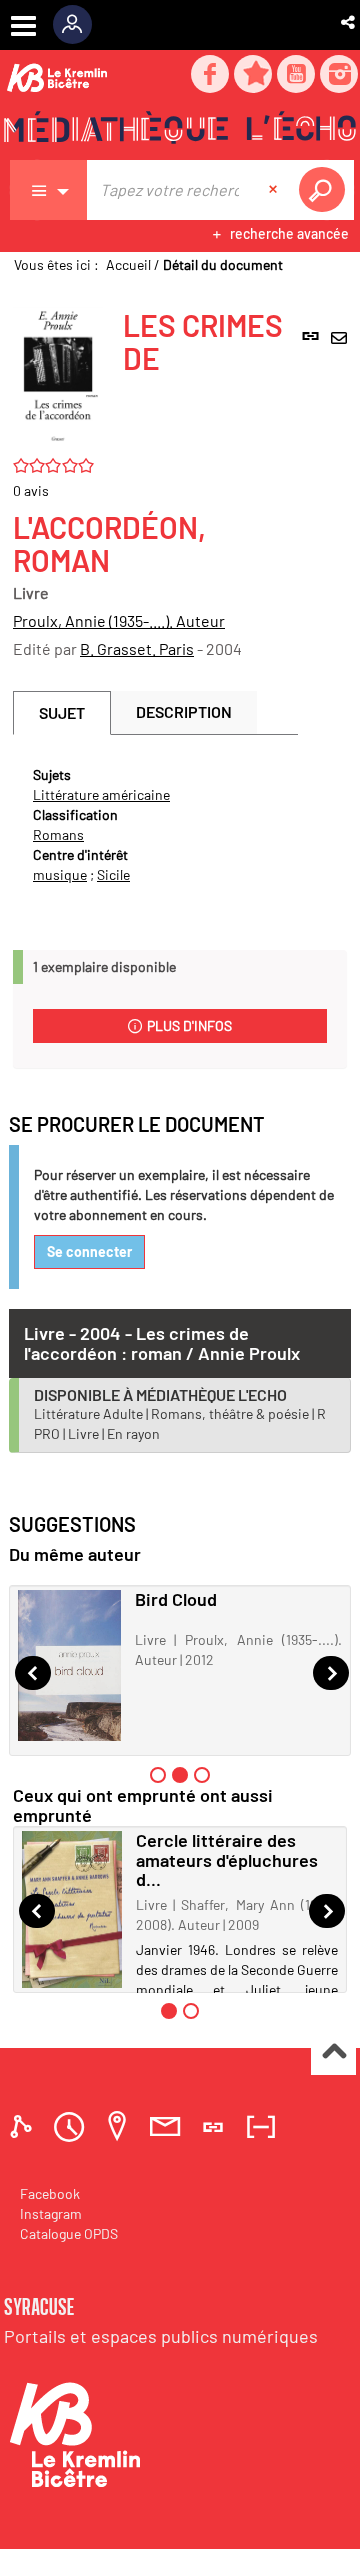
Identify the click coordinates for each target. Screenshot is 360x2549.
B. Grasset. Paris (137, 648)
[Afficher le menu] (23, 26)
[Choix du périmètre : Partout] (49, 190)
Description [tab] (184, 711)
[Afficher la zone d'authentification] (79, 25)
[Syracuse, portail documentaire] (180, 131)
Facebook (50, 2193)
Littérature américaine (101, 794)
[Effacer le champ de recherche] (275, 190)
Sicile (113, 874)
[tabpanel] (155, 825)
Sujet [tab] (62, 712)
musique (60, 874)
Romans (58, 834)
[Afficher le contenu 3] (202, 1775)
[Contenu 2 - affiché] (180, 1775)
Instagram (51, 2213)
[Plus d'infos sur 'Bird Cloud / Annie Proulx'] (69, 1665)
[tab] (24, 2126)
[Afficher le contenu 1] (158, 1775)
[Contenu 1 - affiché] (169, 2011)
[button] (349, 22)
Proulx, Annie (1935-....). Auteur (119, 620)
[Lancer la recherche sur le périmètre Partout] (326, 190)
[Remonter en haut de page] (333, 2053)
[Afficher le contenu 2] (191, 2011)
